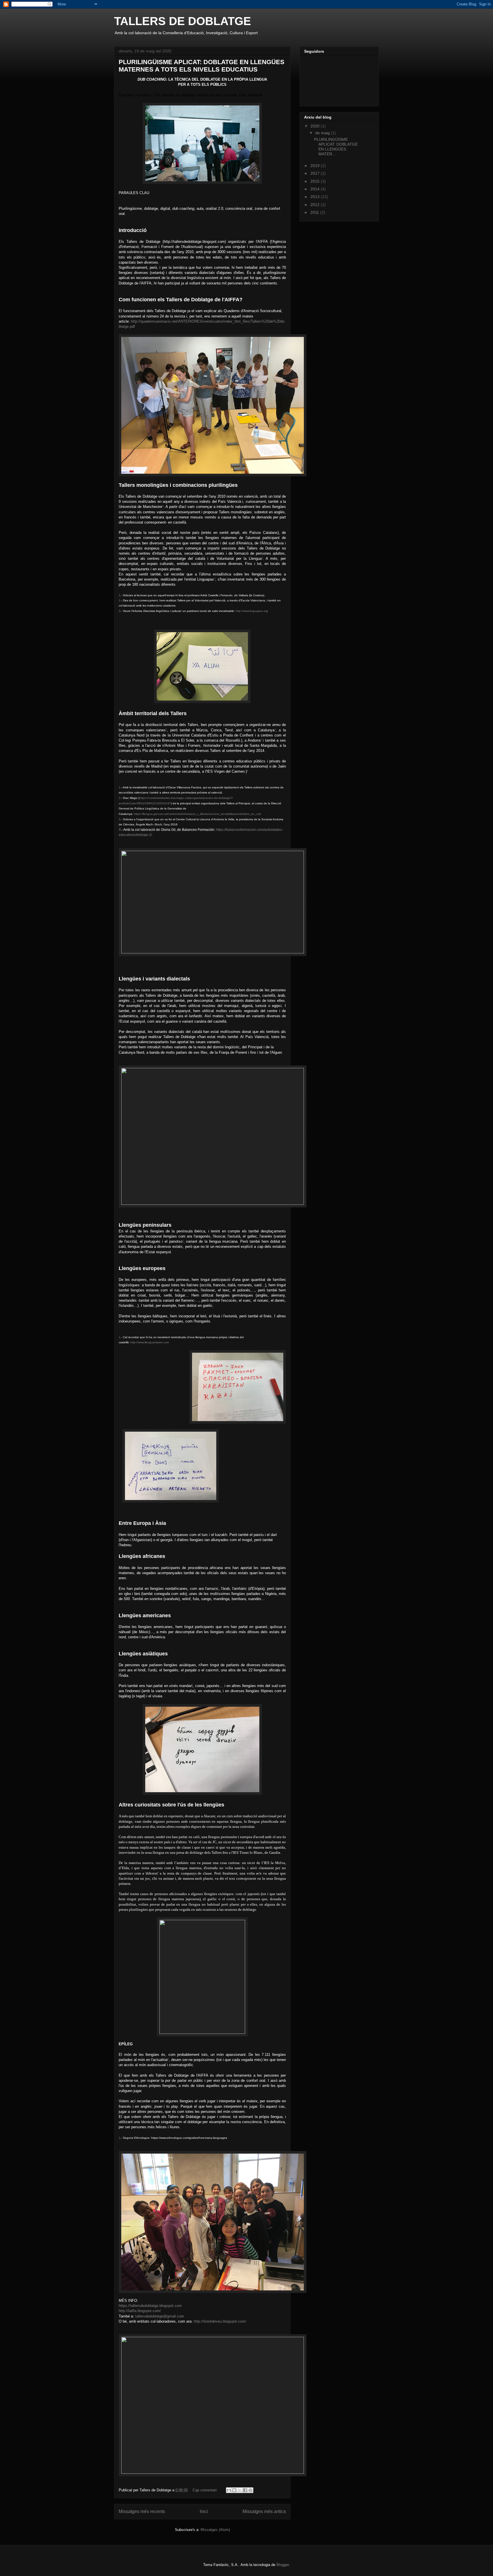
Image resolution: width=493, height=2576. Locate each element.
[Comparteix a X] (240, 2490)
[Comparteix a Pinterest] (250, 2490)
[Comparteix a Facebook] (245, 2490)
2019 (316, 166)
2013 (316, 197)
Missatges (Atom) (215, 2530)
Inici (204, 2511)
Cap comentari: (206, 2490)
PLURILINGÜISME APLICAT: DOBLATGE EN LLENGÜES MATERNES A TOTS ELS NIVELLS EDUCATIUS (202, 66)
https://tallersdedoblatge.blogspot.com (150, 2306)
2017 (316, 173)
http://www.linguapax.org (252, 611)
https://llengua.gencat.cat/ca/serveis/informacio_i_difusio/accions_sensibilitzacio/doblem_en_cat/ (197, 814)
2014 (316, 189)
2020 (316, 126)
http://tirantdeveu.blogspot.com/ (220, 2321)
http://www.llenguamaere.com (150, 1342)
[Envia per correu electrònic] (229, 2490)
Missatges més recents (142, 2511)
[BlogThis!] (234, 2490)
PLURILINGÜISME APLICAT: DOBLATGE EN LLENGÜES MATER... (336, 146)
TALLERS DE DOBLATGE (183, 21)
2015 (316, 181)
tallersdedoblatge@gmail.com (160, 2316)
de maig (323, 133)
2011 (315, 212)
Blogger (283, 2565)
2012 (316, 205)
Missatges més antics (264, 2511)
